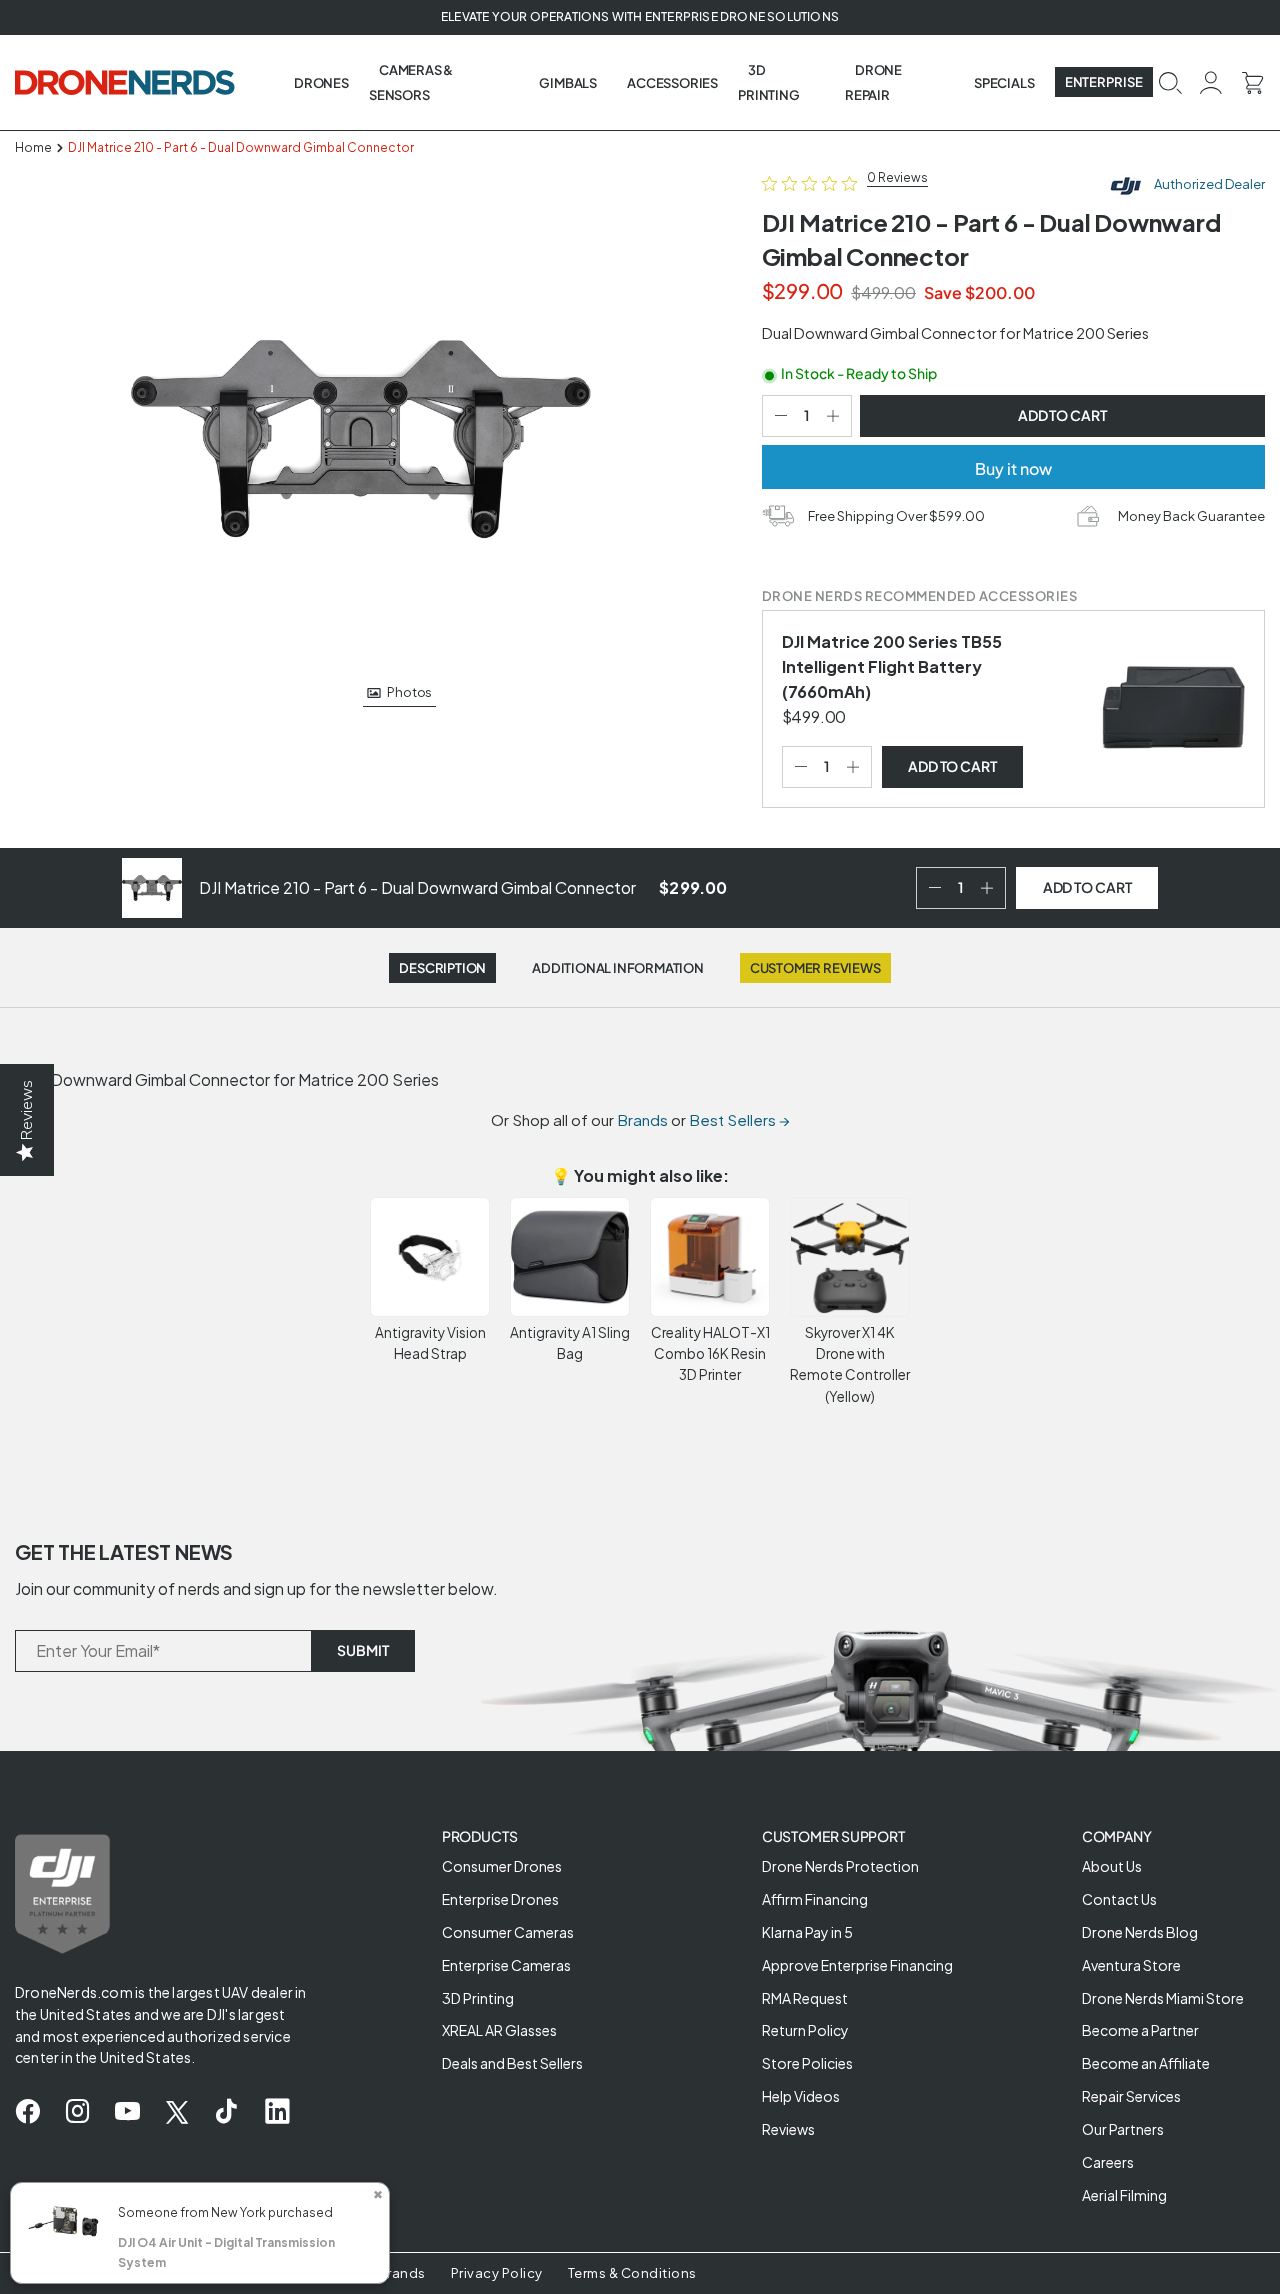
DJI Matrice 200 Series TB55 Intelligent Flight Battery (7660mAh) (892, 666)
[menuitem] (321, 82)
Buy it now (1013, 468)
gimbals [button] (568, 83)
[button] (1170, 80)
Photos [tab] (409, 693)
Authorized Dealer (1208, 184)
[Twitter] (177, 2112)
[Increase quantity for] (857, 767)
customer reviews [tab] (815, 968)
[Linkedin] (277, 2112)
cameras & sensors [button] (411, 82)
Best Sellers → (739, 1119)
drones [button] (321, 83)
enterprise (1104, 82)
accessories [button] (672, 83)
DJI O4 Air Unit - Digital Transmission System (226, 2252)
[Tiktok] (226, 2112)
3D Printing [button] (768, 82)
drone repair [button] (873, 82)
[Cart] (1252, 80)
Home (33, 147)
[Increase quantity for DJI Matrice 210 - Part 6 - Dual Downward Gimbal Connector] (837, 416)
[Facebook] (27, 2112)
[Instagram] (77, 2112)
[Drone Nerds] (127, 82)
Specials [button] (1004, 83)
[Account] (1211, 81)
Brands (642, 1119)
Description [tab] (442, 968)
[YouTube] (127, 2112)
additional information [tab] (618, 968)
